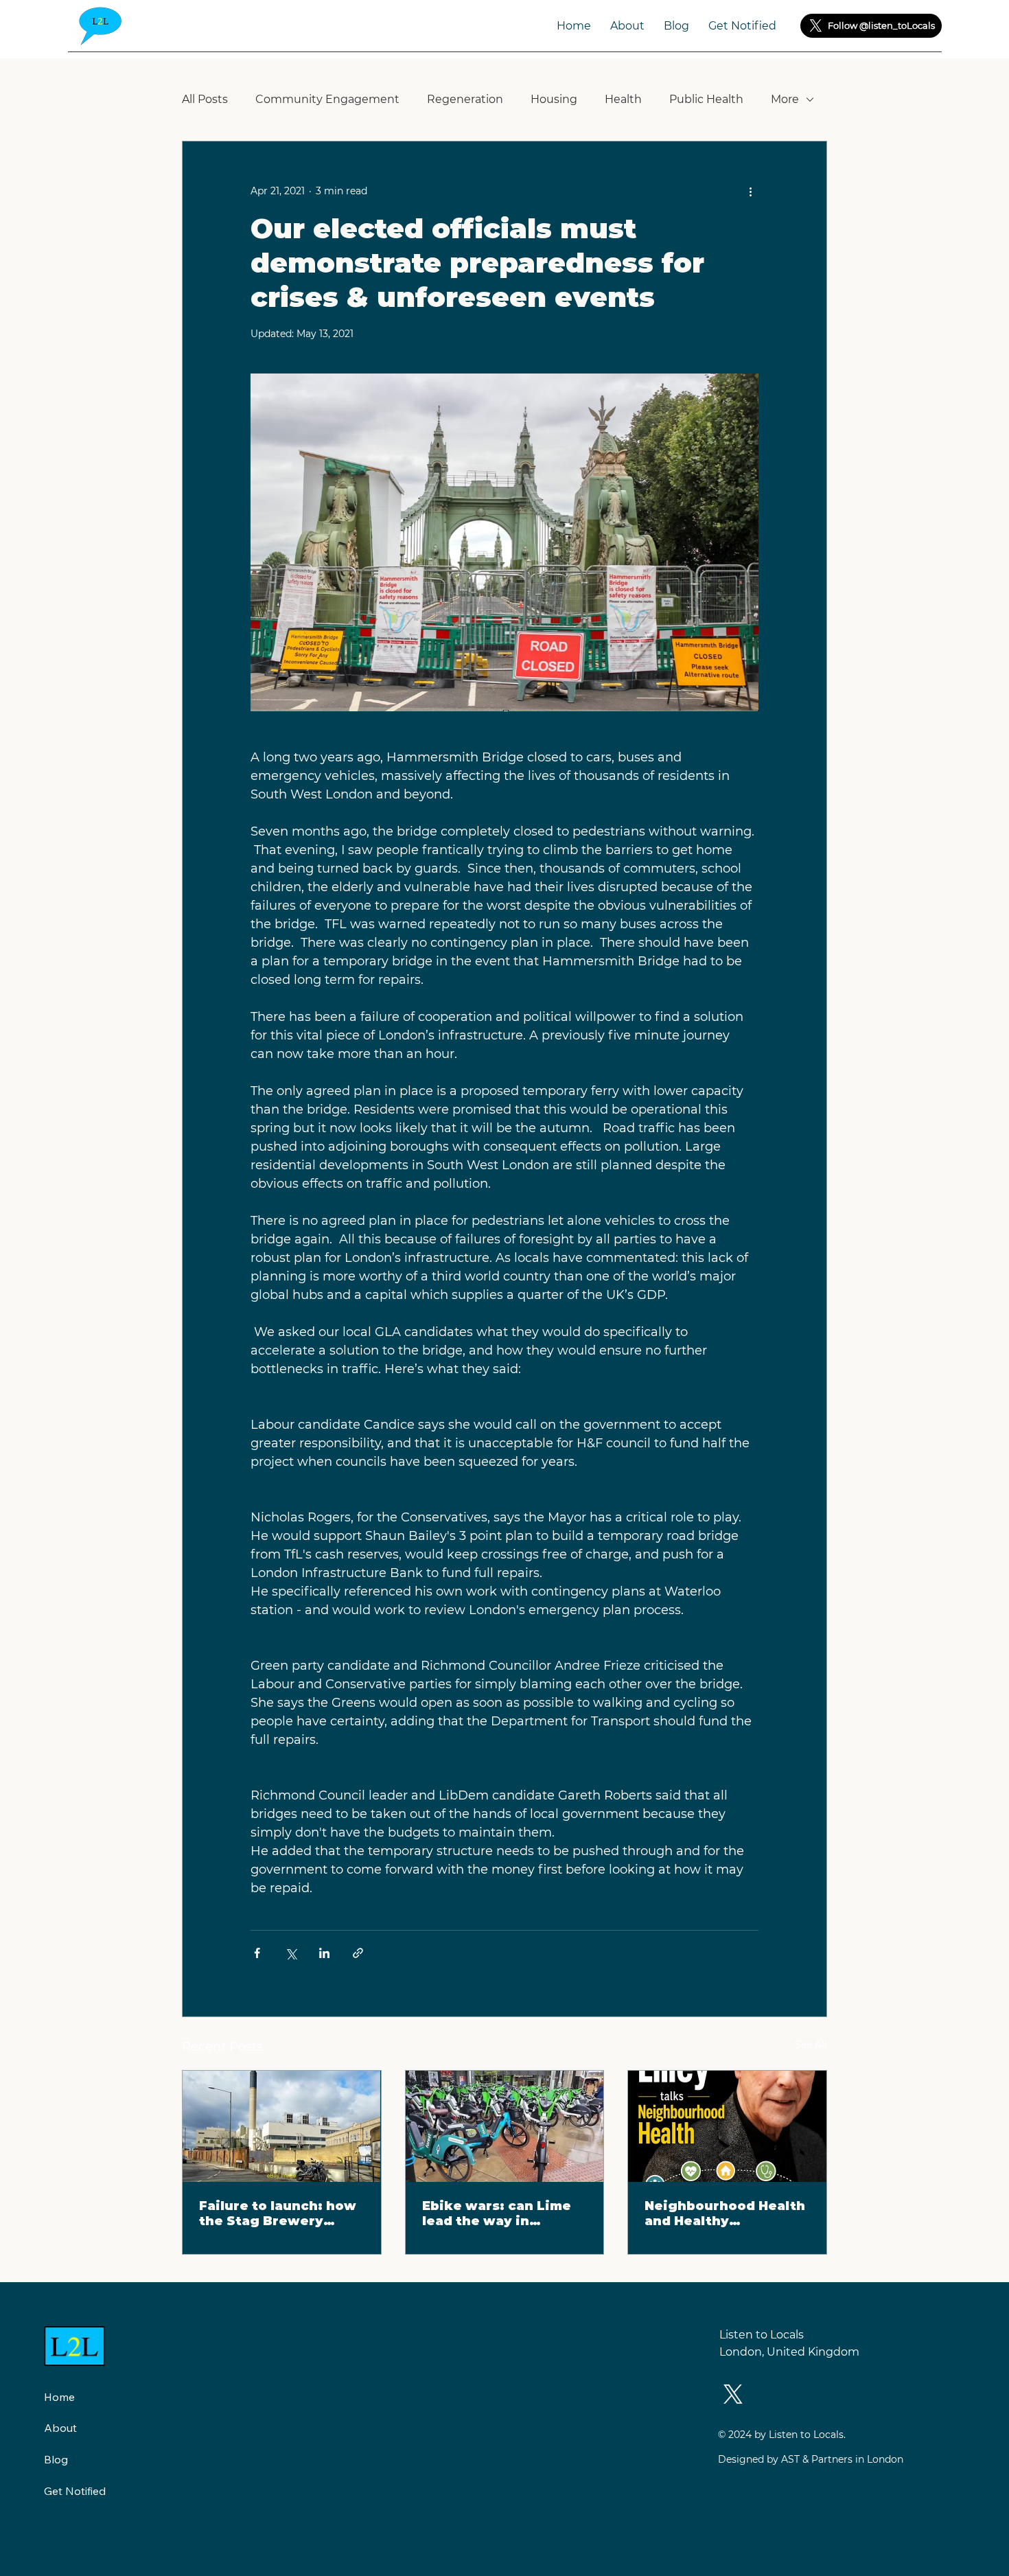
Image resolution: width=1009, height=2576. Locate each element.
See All (811, 2045)
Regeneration (465, 99)
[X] (816, 26)
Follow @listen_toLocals (881, 25)
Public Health (706, 99)
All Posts (205, 99)
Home (59, 2397)
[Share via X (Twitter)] (291, 1953)
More (785, 99)
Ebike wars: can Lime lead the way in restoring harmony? (497, 2213)
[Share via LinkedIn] (324, 1953)
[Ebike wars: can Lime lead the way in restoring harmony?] (505, 2126)
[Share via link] (358, 1953)
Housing (554, 99)
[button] (742, 26)
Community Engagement (327, 99)
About (60, 2428)
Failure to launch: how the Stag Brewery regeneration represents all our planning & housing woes (278, 2213)
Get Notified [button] (75, 2491)
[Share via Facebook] (257, 1953)
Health (623, 99)
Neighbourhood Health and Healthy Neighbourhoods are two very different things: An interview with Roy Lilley (725, 2213)
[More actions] (750, 191)
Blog (56, 2459)
